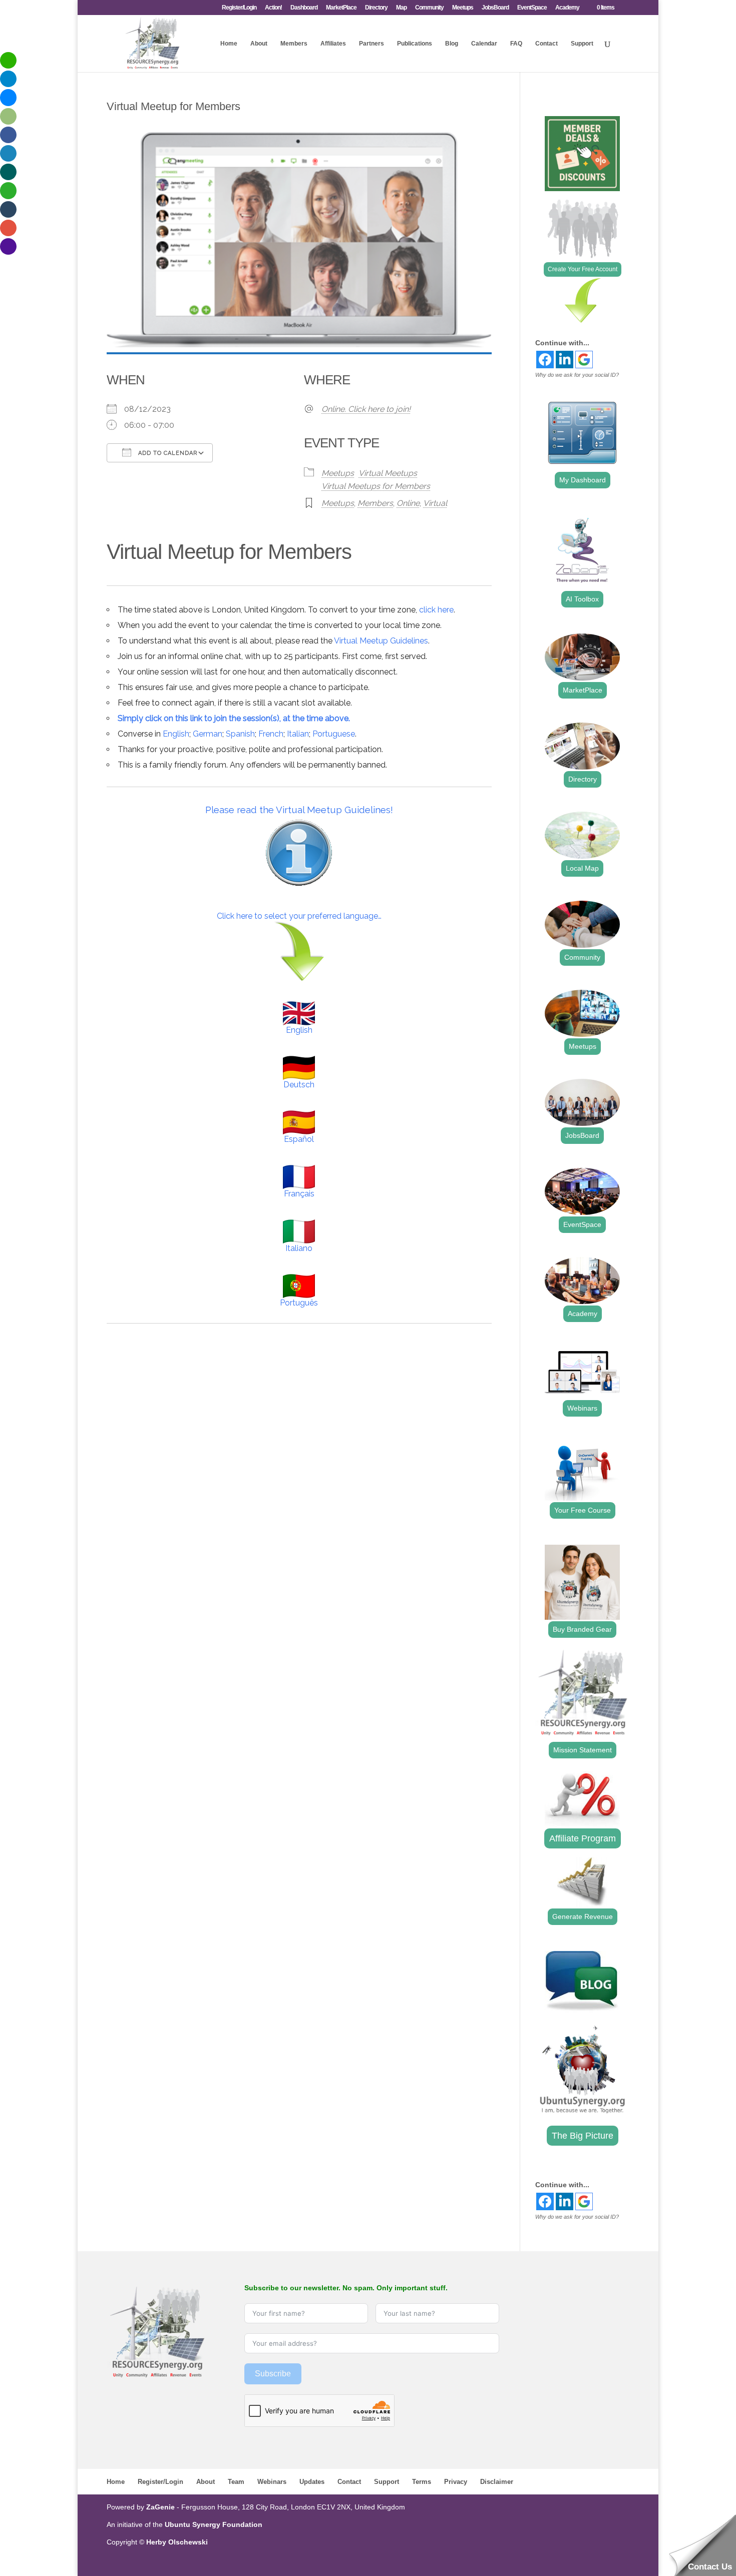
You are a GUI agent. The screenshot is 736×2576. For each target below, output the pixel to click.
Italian (298, 734)
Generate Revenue (583, 1916)
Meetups (463, 8)
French (271, 734)
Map (401, 8)
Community (429, 8)
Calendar (484, 44)
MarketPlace (341, 8)
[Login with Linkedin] (565, 360)
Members (294, 44)
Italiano (299, 1248)
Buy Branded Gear (582, 1629)
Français (299, 1194)
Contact (546, 44)
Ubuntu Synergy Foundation (214, 2524)
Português (299, 1303)
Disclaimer (497, 2482)
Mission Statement (583, 1750)
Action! (273, 8)
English (176, 734)
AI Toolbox (582, 599)
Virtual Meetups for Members (376, 486)
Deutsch (299, 1085)
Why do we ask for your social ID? (577, 375)
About (259, 44)
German (208, 734)
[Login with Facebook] (545, 360)
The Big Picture (583, 2136)
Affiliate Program (583, 1838)
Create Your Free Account (583, 269)
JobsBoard (495, 8)
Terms (422, 2482)
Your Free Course (583, 1510)
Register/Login (239, 8)
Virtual (435, 503)
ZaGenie (160, 2507)
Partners (372, 44)
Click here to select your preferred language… (299, 916)
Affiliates (333, 44)
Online (408, 503)
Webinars (582, 1408)
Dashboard (304, 8)
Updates (312, 2482)
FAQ (516, 44)
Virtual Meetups (388, 473)
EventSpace (532, 8)
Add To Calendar (167, 453)
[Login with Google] (584, 360)
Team (236, 2482)
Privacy (456, 2482)
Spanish (240, 734)
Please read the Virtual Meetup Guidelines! (299, 810)
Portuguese (334, 734)
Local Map (582, 868)
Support (582, 44)
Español (299, 1139)
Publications (415, 44)
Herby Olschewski (177, 2542)
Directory (376, 8)
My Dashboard (583, 480)
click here (436, 610)
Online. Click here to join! (366, 409)
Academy (567, 8)
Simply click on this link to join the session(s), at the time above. (234, 718)
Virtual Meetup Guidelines (381, 641)
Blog (452, 44)
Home (229, 44)
